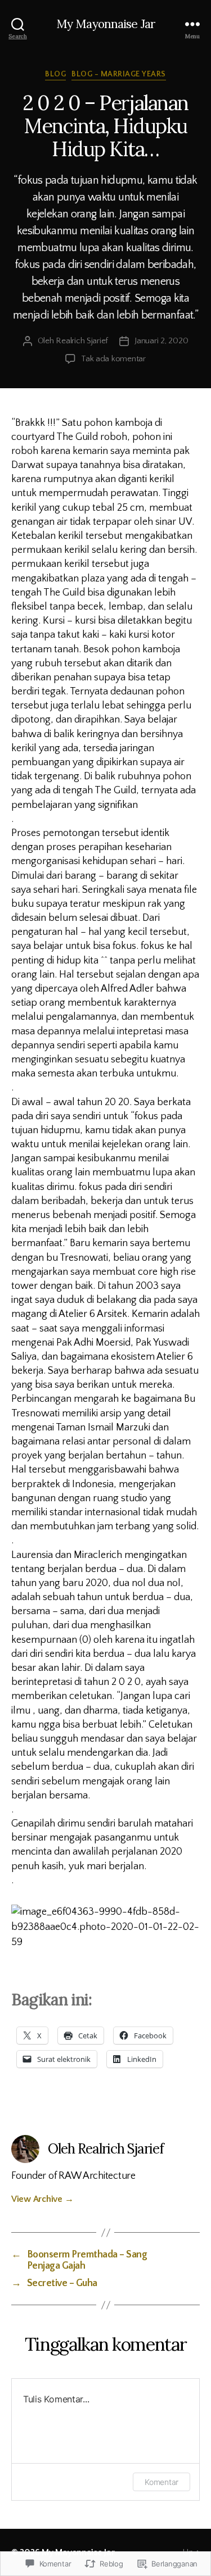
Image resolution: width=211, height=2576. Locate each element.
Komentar (161, 2482)
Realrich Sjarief (82, 341)
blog (55, 74)
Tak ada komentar (113, 359)
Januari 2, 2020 (161, 341)
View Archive (42, 2199)
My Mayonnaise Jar (105, 24)
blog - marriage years (119, 74)
